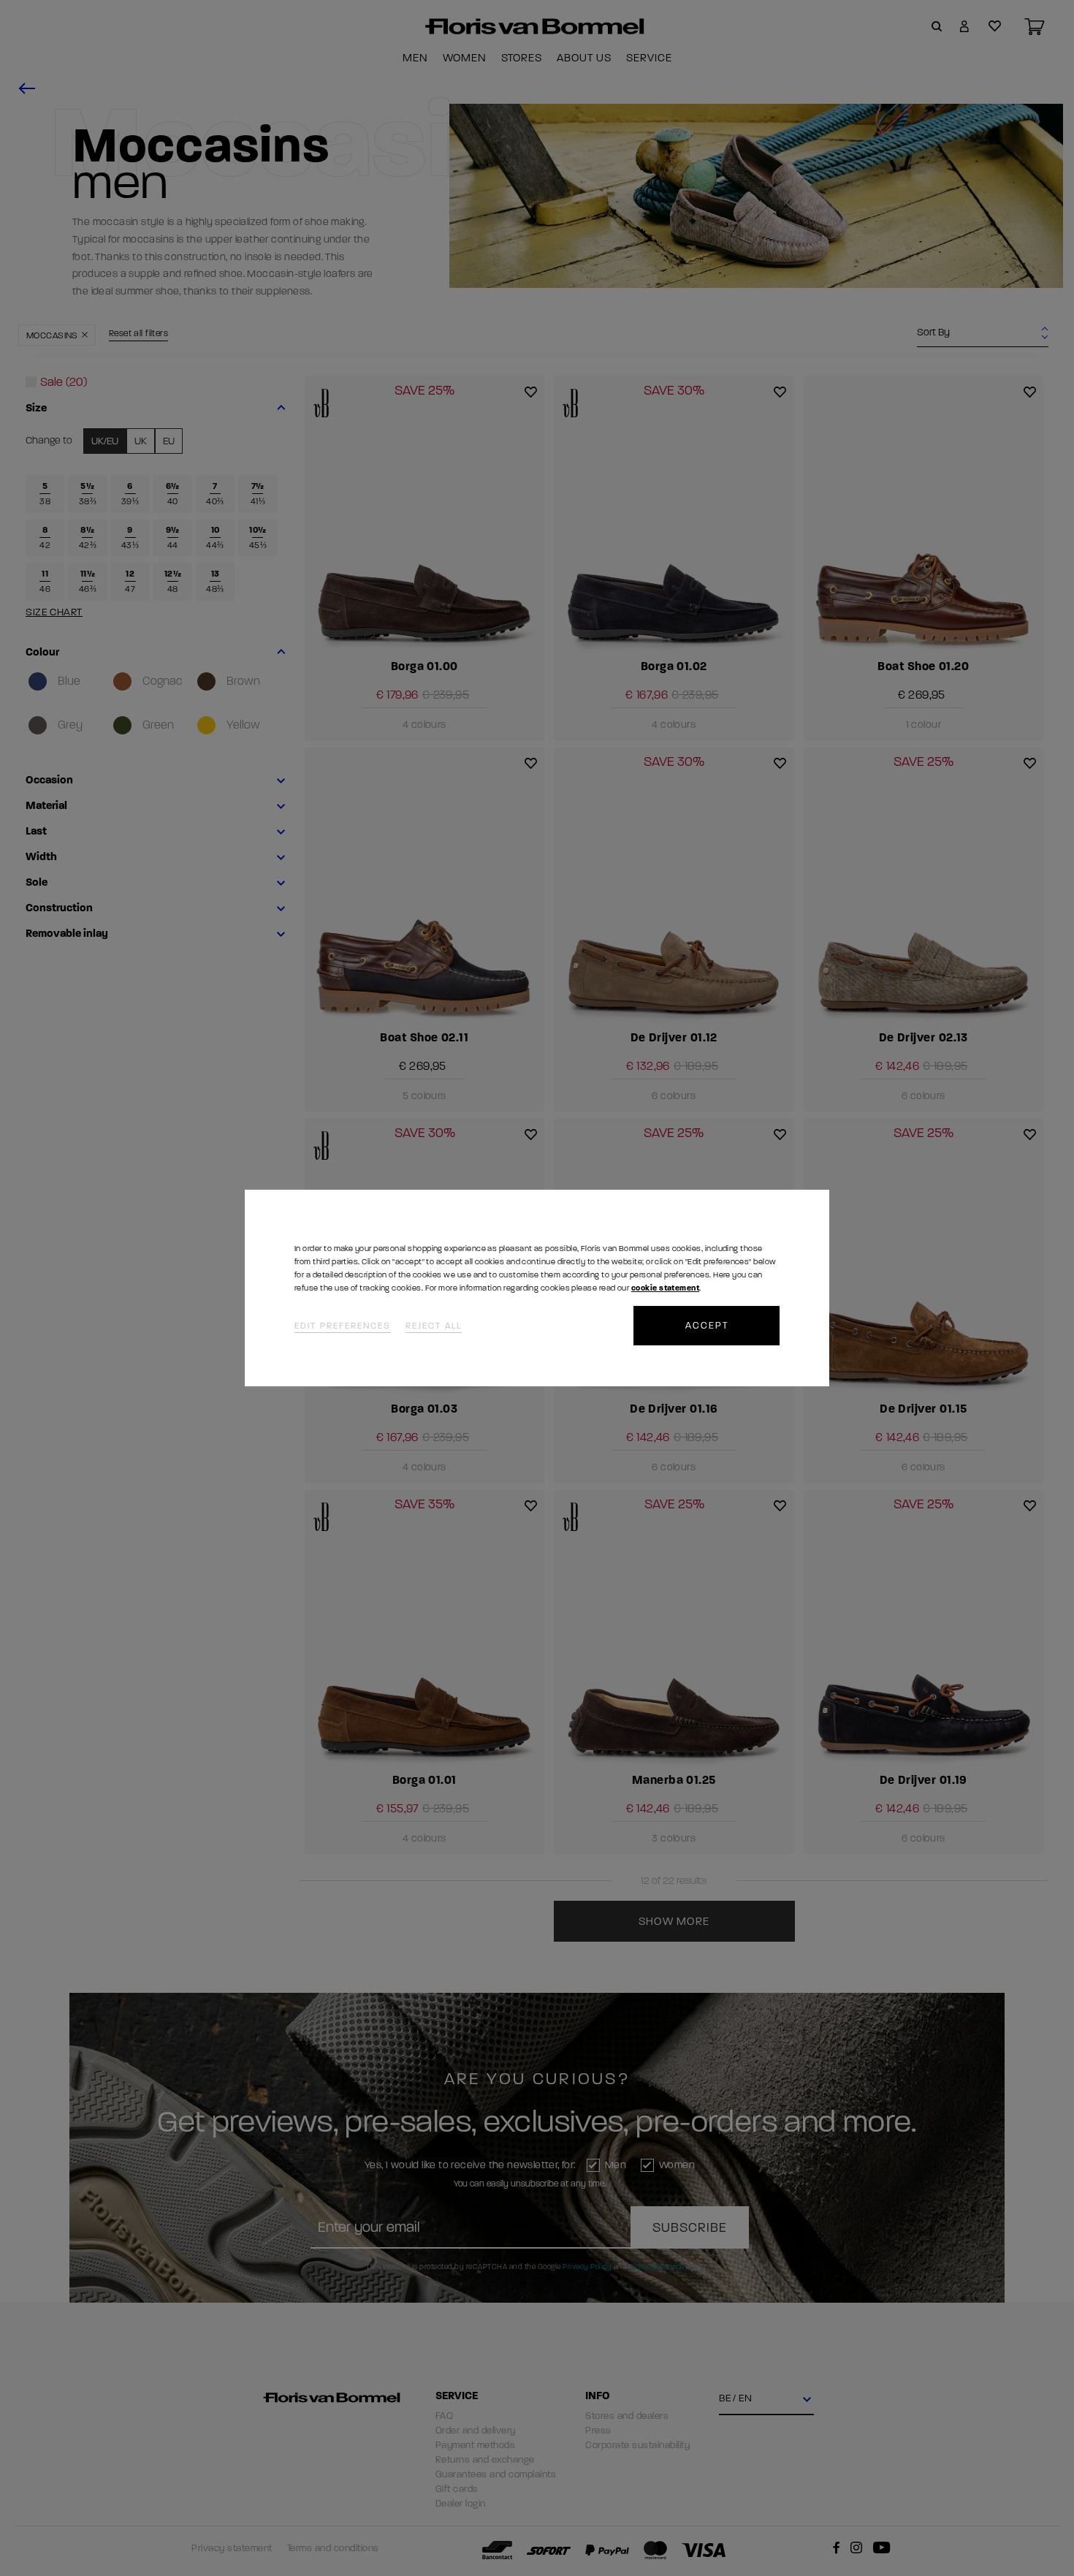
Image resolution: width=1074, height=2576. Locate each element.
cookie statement (665, 1288)
